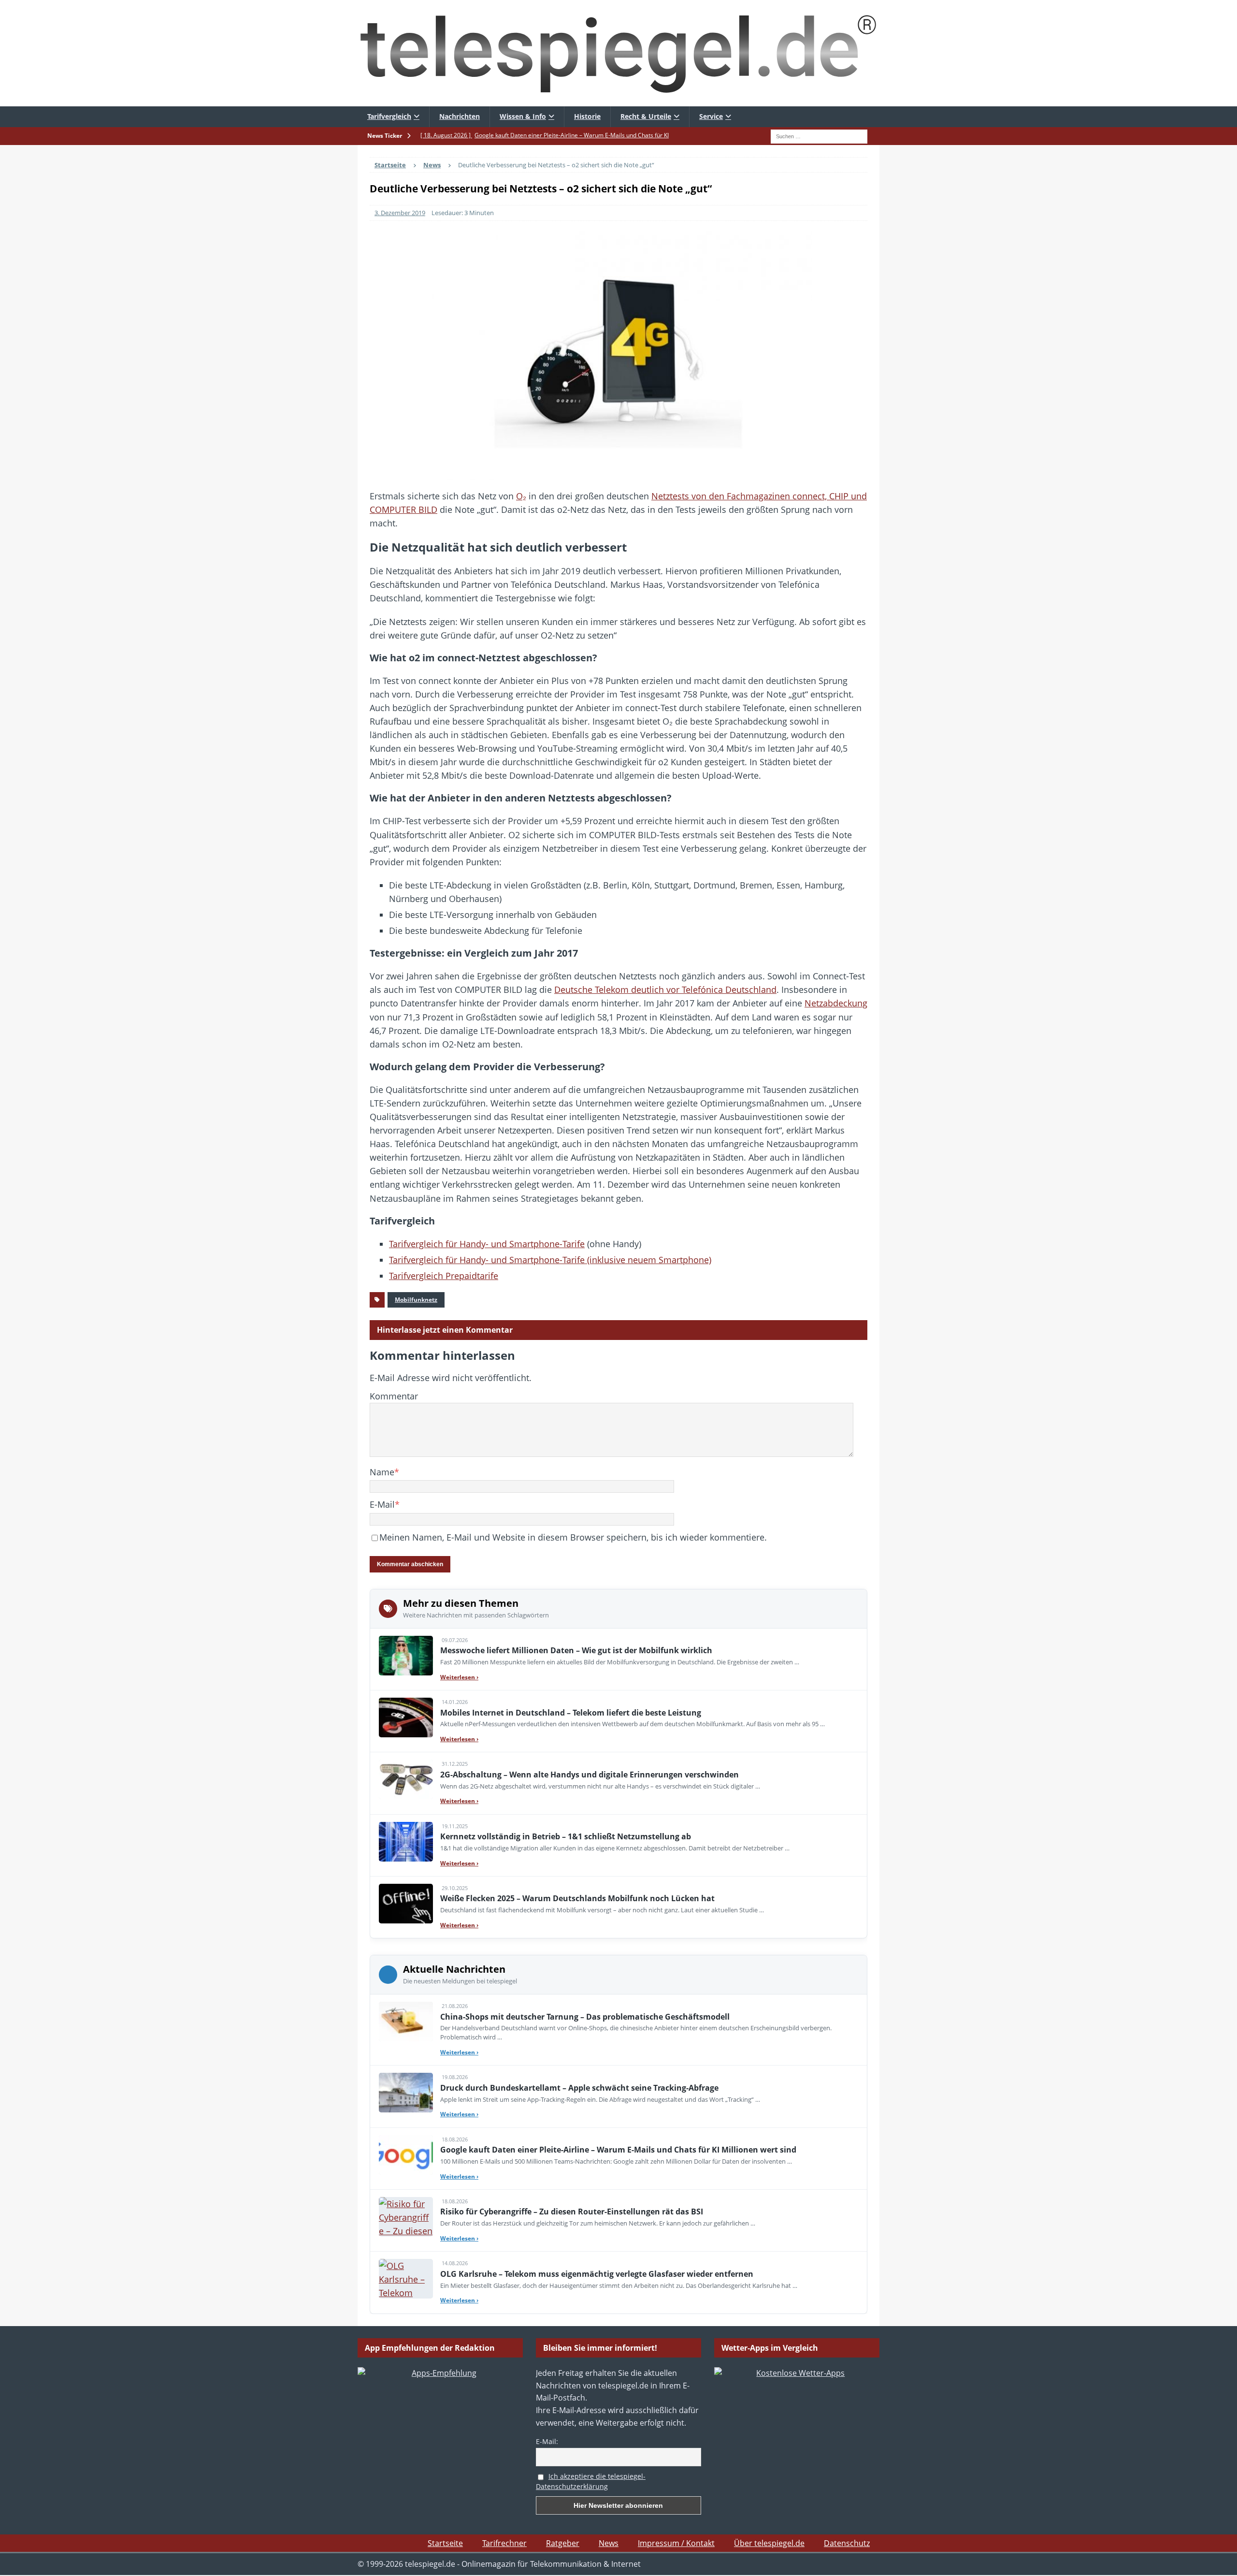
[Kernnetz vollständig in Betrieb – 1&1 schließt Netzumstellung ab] (406, 1842)
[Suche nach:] (819, 135)
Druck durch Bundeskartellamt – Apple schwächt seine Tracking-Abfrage (579, 2088)
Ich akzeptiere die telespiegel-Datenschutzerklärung (591, 2481)
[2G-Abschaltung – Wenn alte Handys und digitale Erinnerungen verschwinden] (406, 1779)
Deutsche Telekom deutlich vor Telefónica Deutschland (665, 990)
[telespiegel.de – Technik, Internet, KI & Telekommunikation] (618, 53)
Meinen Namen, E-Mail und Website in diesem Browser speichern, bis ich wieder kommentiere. (573, 1537)
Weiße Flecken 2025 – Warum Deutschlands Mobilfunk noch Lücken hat (577, 1898)
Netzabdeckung (836, 1003)
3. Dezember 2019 (400, 213)
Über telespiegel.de (769, 2543)
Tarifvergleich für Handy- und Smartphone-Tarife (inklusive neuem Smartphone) (550, 1260)
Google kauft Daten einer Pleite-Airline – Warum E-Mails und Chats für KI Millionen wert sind (618, 2150)
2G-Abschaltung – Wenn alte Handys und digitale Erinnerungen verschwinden (590, 1775)
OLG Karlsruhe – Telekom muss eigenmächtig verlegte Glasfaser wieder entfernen (597, 2274)
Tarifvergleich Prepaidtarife (444, 1276)
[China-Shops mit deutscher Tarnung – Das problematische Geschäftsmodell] (406, 2022)
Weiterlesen (459, 1677)
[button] (21, 2555)
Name (382, 1472)
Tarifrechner (504, 2543)
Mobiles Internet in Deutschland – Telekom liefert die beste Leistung (571, 1713)
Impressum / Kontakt (676, 2543)
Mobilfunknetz (416, 1300)
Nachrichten (460, 116)
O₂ (521, 496)
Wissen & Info (523, 116)
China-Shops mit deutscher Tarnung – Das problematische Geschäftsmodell (585, 2017)
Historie (587, 116)
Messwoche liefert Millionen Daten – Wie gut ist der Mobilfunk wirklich (576, 1650)
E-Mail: (547, 2441)
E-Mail (382, 1504)
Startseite (445, 2543)
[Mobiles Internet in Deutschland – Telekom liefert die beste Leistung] (406, 1717)
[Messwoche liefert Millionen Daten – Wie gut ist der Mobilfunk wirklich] (406, 1656)
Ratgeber (563, 2543)
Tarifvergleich (389, 116)
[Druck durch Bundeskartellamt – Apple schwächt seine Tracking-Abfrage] (406, 2093)
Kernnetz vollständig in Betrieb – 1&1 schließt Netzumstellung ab (566, 1836)
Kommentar (394, 1396)
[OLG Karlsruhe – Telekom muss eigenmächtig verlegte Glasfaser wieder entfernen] (406, 2279)
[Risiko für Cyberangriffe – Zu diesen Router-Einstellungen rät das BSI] (406, 2217)
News (609, 2543)
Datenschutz (847, 2543)
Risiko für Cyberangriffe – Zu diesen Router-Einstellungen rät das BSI (572, 2212)
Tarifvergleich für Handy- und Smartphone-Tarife (487, 1244)
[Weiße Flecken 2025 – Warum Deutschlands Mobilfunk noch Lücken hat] (406, 1904)
